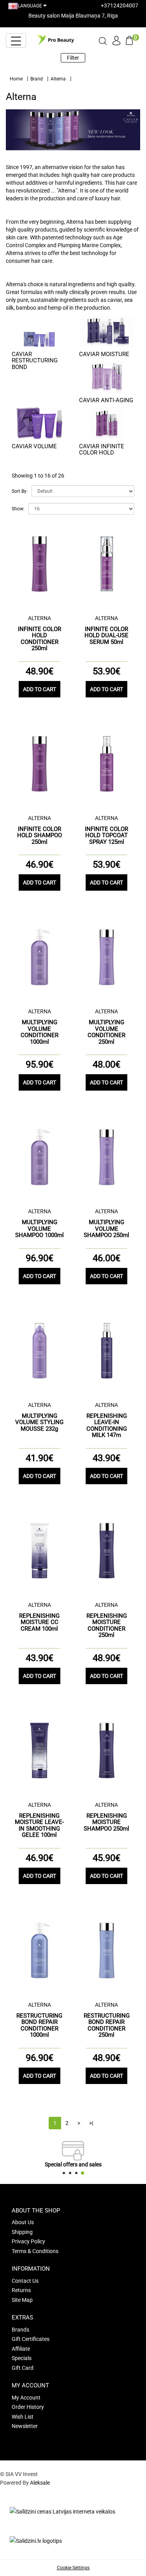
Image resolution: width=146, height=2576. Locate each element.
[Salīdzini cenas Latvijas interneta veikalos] (62, 2511)
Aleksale (40, 2483)
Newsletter (25, 2426)
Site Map (22, 2300)
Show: (18, 509)
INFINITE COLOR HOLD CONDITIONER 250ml (40, 639)
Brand (37, 79)
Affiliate (21, 2349)
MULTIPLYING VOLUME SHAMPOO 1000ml (40, 1229)
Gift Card (23, 2368)
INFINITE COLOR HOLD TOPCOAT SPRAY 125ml (106, 835)
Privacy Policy (28, 2241)
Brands (20, 2330)
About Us (23, 2222)
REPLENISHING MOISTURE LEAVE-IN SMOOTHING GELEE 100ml (39, 1825)
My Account (26, 2398)
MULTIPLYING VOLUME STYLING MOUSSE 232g (39, 1422)
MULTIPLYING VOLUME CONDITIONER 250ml (106, 1032)
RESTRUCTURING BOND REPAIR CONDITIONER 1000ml (39, 2025)
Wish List (23, 2417)
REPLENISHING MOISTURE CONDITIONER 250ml (107, 1626)
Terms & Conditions (35, 2251)
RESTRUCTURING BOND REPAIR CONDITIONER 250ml (107, 2025)
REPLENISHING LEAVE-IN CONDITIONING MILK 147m (107, 1426)
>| (91, 2123)
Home (16, 79)
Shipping (22, 2232)
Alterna (58, 79)
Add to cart (40, 689)
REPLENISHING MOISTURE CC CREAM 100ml (39, 1622)
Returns (21, 2290)
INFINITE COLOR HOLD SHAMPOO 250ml (40, 835)
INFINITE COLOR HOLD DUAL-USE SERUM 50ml (106, 636)
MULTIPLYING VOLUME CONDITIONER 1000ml (40, 1032)
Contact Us (25, 2281)
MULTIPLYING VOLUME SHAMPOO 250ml (106, 1229)
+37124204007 (120, 5)
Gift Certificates (31, 2339)
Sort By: (20, 491)
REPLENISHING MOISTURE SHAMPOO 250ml (106, 1822)
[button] (64, 2173)
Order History (28, 2407)
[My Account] (116, 39)
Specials (22, 2358)
